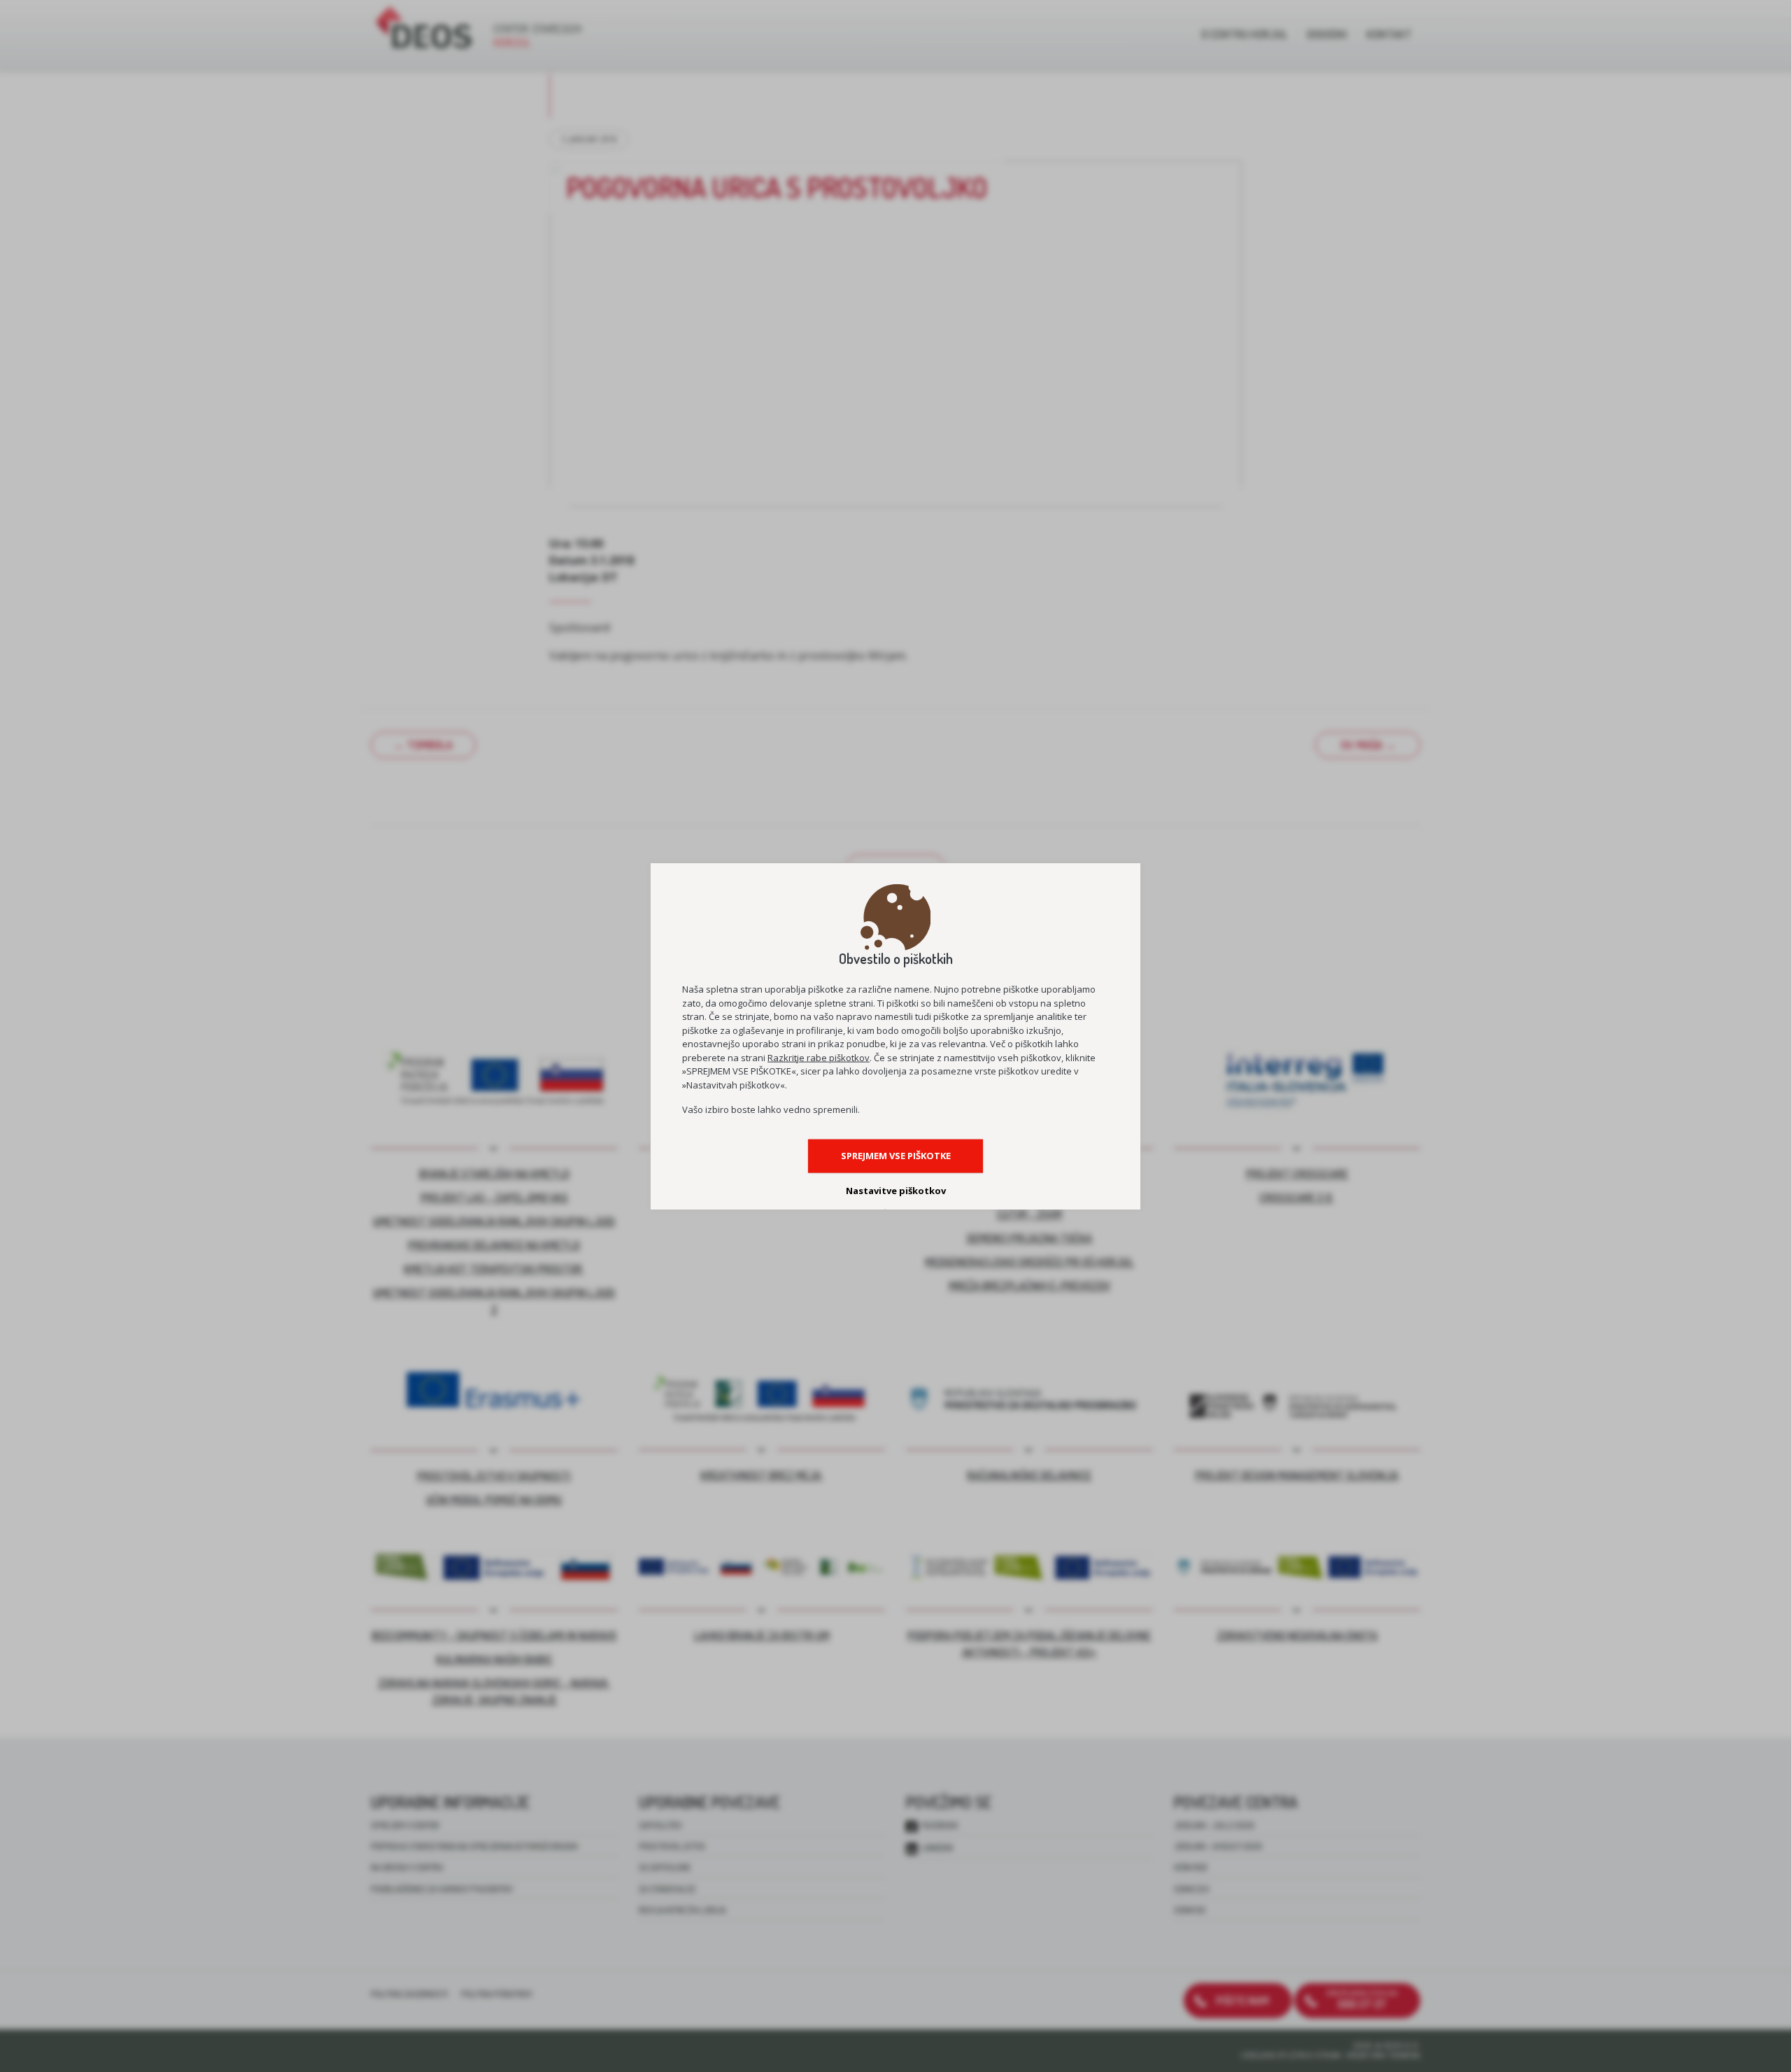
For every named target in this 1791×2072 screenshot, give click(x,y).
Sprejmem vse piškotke (896, 1156)
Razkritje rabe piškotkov (819, 1057)
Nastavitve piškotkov (896, 1191)
